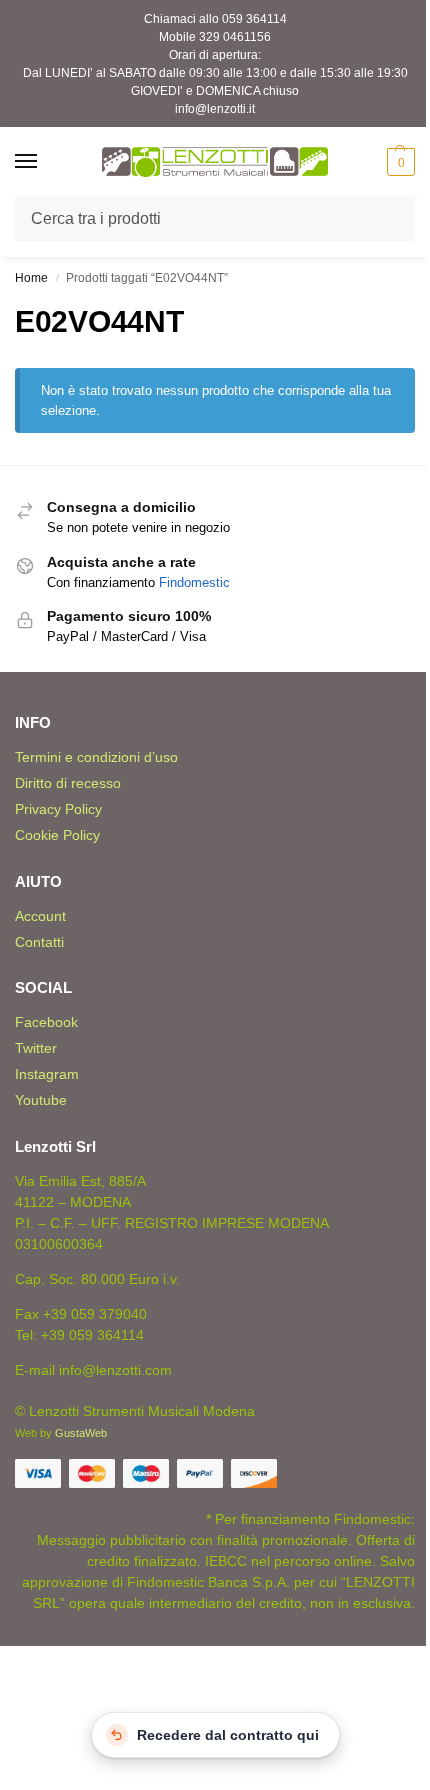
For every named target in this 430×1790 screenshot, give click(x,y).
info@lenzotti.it (215, 109)
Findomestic (194, 582)
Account (40, 916)
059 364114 (254, 19)
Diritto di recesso (68, 783)
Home (31, 278)
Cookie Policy (57, 835)
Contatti (39, 942)
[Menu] (45, 162)
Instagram (47, 1074)
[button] (398, 162)
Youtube (41, 1100)
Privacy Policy (58, 809)
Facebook (46, 1022)
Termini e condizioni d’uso (96, 757)
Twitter (36, 1048)
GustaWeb (81, 1433)
